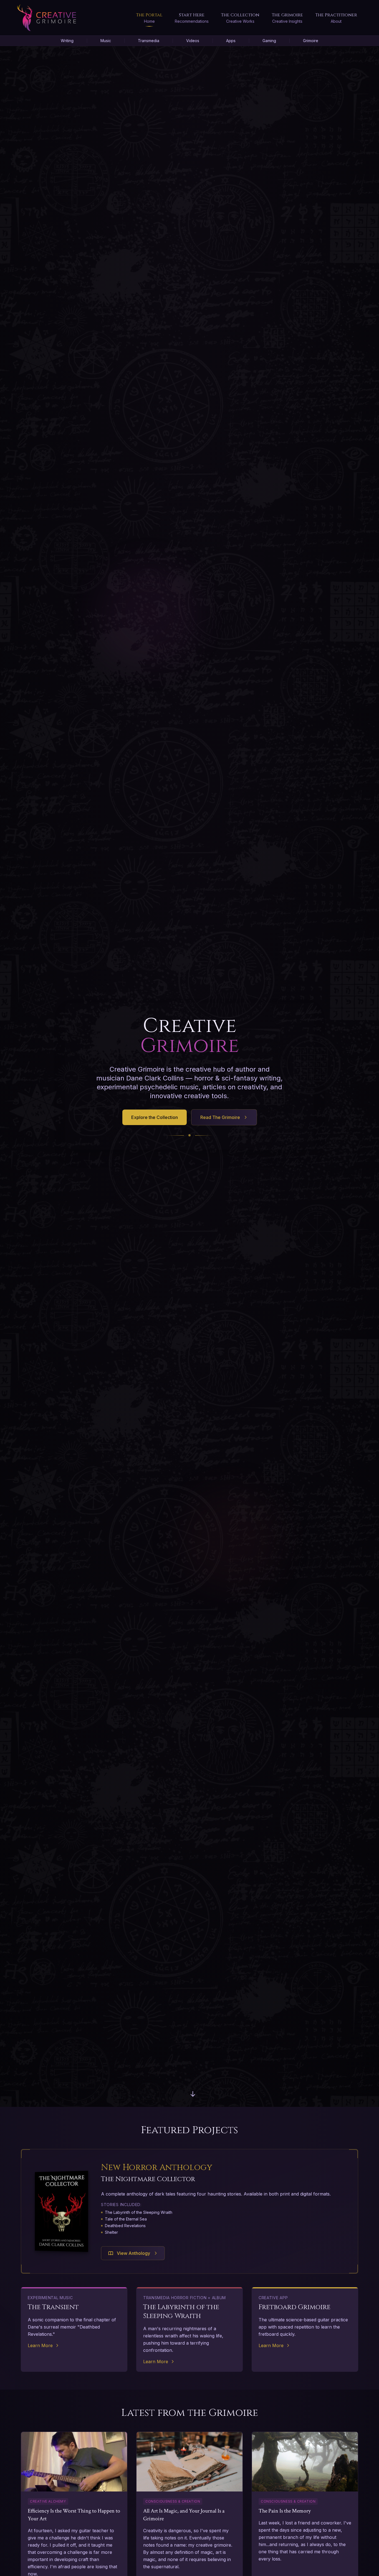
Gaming (269, 41)
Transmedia (149, 41)
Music (106, 41)
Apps (231, 41)
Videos (193, 41)
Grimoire (311, 41)
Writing (67, 41)
